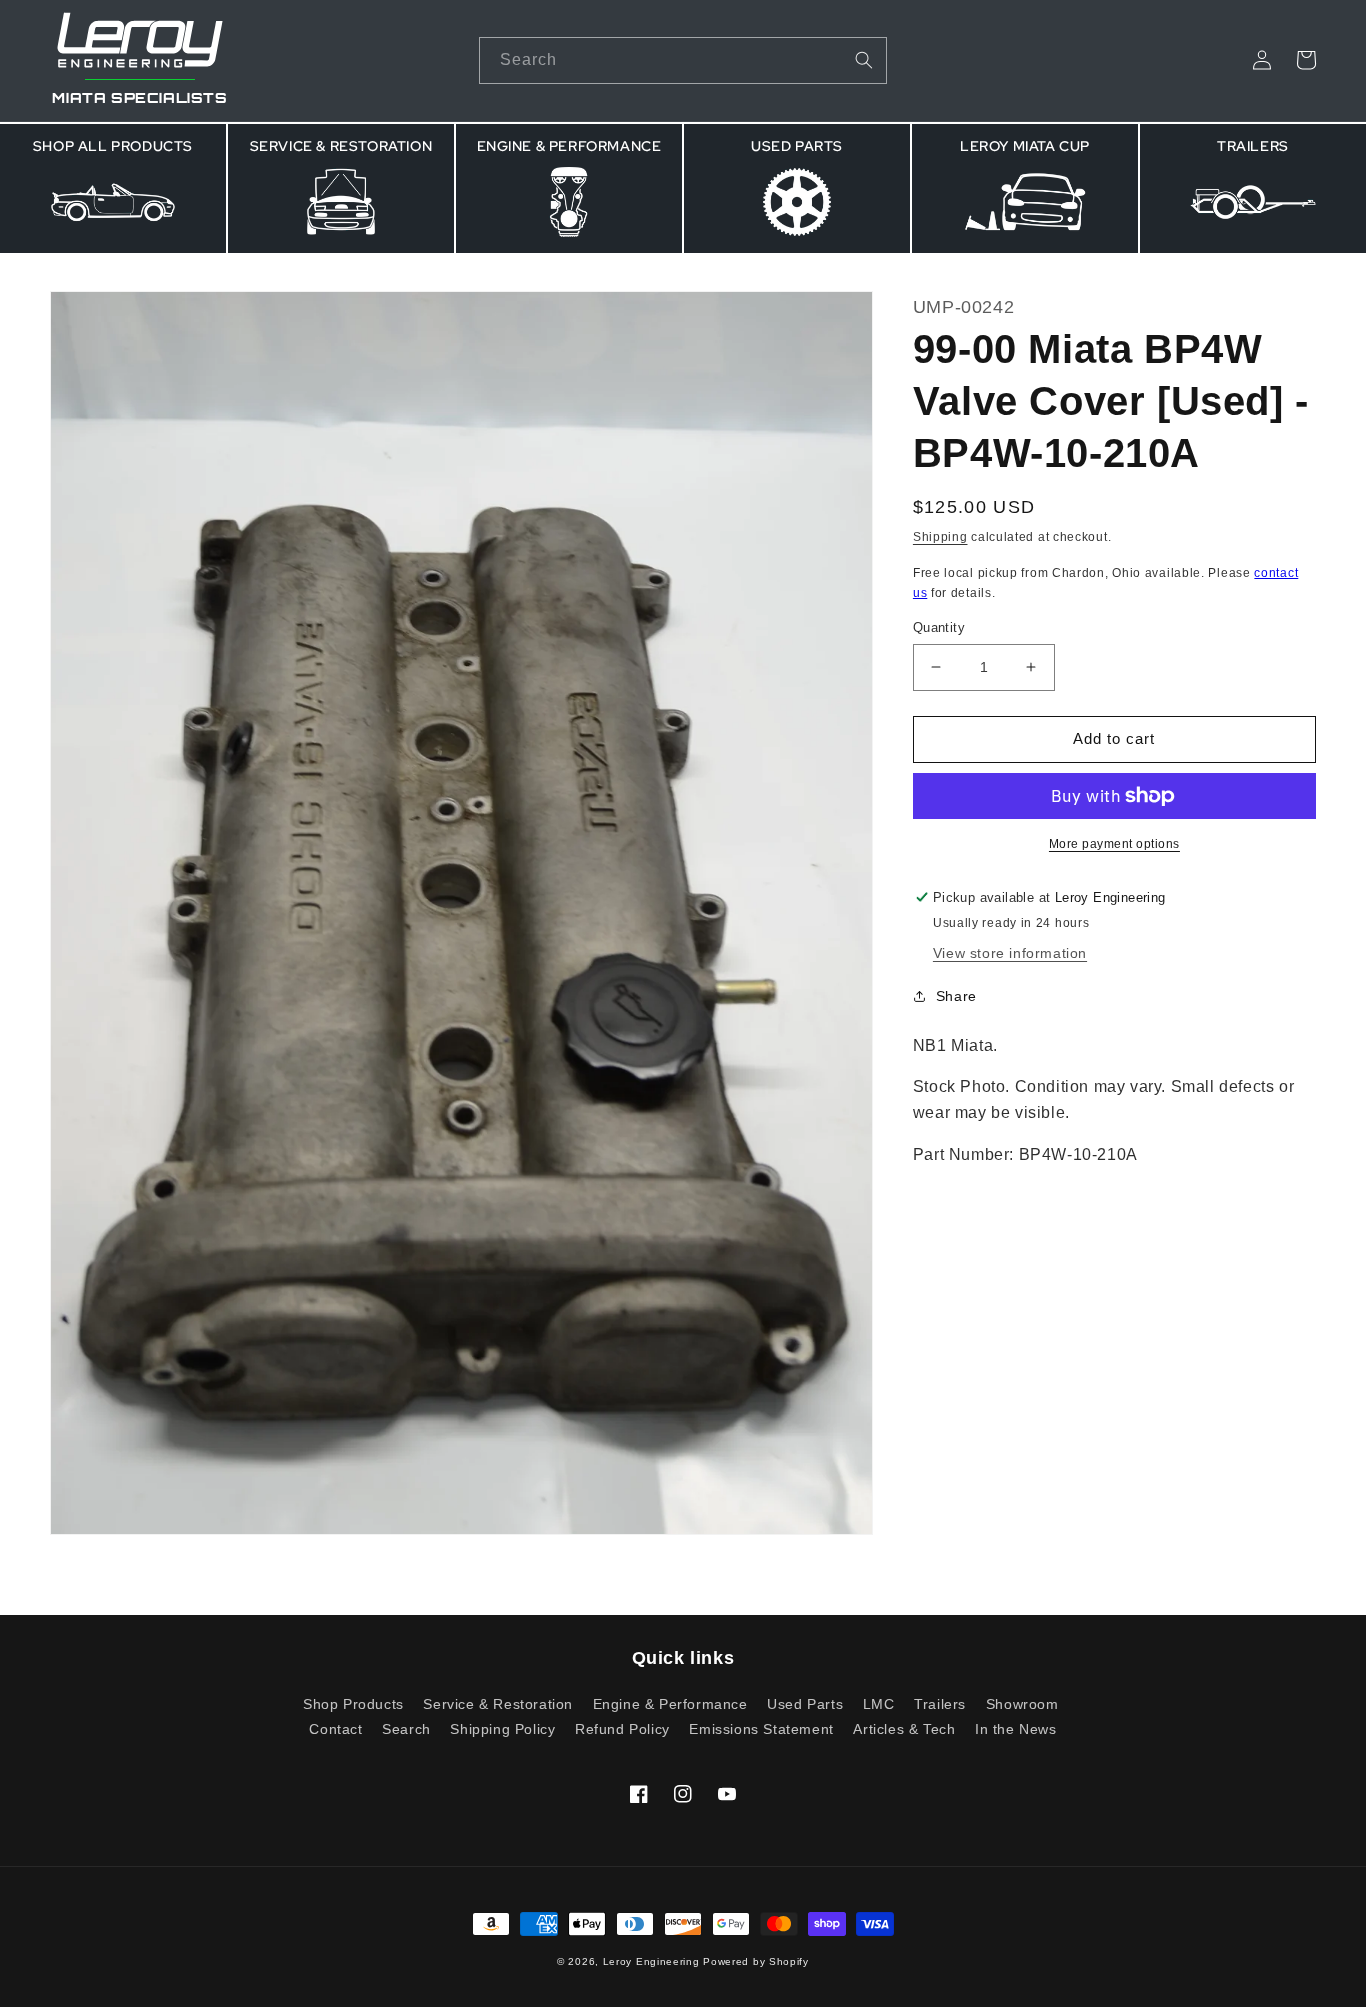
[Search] (864, 60)
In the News (1016, 1729)
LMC (879, 1704)
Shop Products (353, 1704)
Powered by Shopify (756, 1961)
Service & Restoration (498, 1704)
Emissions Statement (761, 1729)
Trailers (940, 1704)
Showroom (1022, 1704)
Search (406, 1729)
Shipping (940, 537)
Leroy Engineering (651, 1961)
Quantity (939, 627)
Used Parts (805, 1704)
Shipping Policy (502, 1729)
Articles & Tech (904, 1729)
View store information (1010, 953)
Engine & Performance (670, 1704)
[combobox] (683, 60)
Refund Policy (622, 1729)
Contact (335, 1729)
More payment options (1114, 844)
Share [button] (956, 995)
